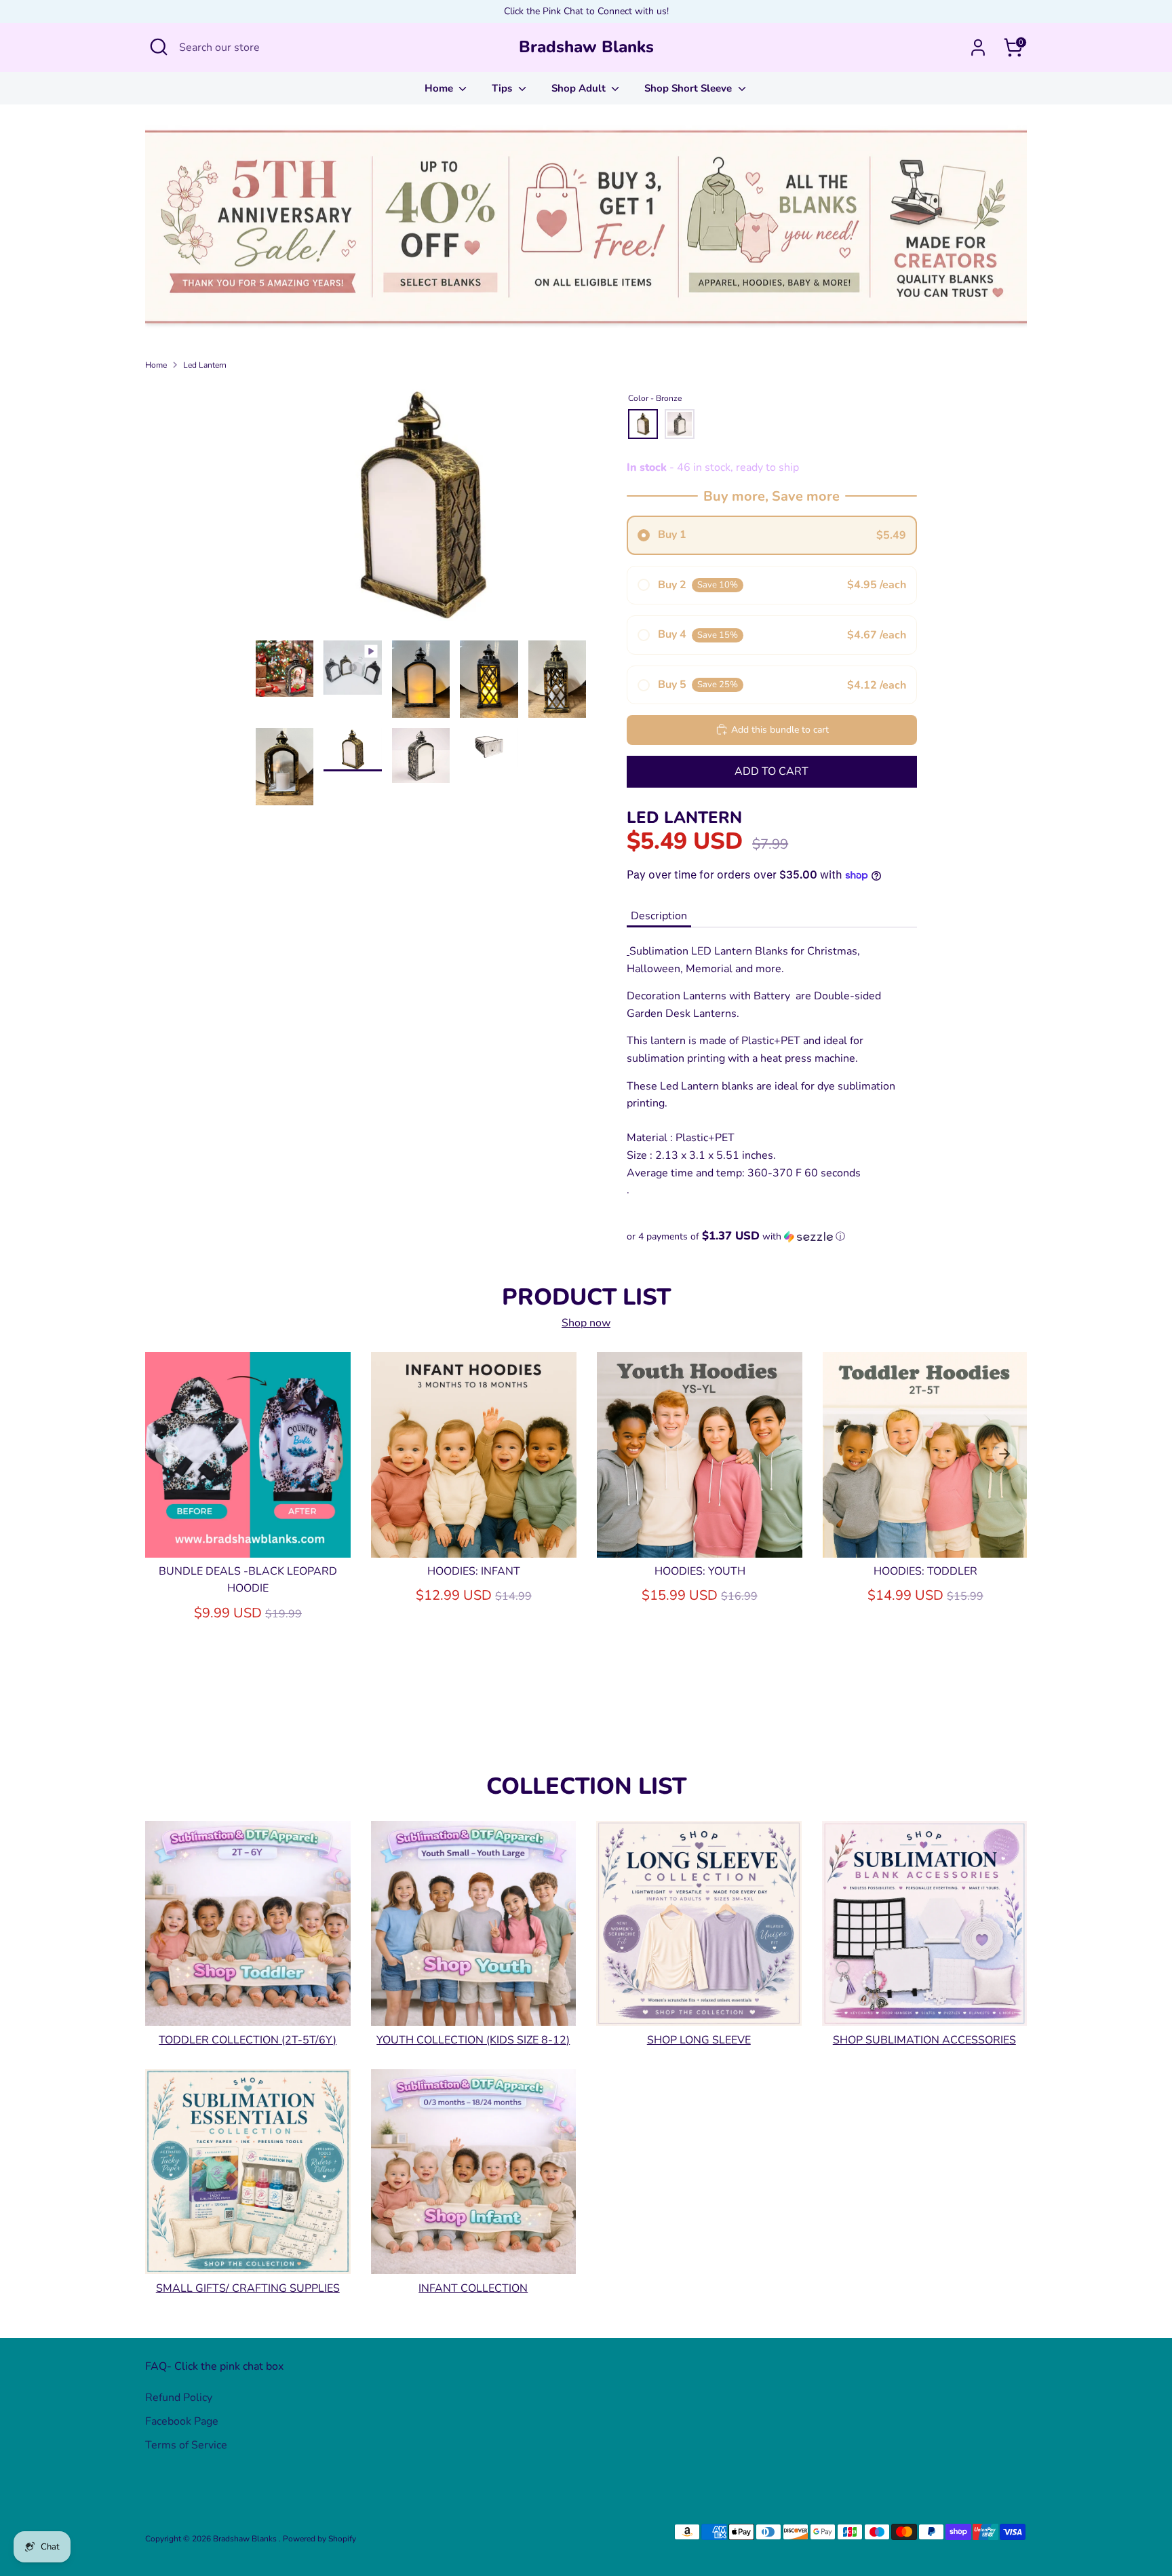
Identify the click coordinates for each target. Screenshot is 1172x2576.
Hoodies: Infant (474, 1571)
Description (659, 916)
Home (440, 88)
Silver (680, 424)
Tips (503, 88)
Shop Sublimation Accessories (924, 2039)
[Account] (978, 47)
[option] (421, 511)
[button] (772, 1236)
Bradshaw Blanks (586, 47)
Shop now (586, 1323)
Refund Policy (179, 2398)
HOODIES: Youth (700, 1571)
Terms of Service (186, 2445)
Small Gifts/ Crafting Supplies (248, 2288)
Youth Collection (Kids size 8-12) (473, 2039)
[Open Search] (159, 47)
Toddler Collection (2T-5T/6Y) (248, 2039)
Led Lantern (205, 365)
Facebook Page (182, 2421)
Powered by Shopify (319, 2539)
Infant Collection (473, 2288)
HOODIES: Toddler (925, 1571)
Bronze (643, 424)
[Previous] (168, 1454)
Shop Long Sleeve (699, 2039)
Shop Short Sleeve (689, 88)
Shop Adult (580, 88)
